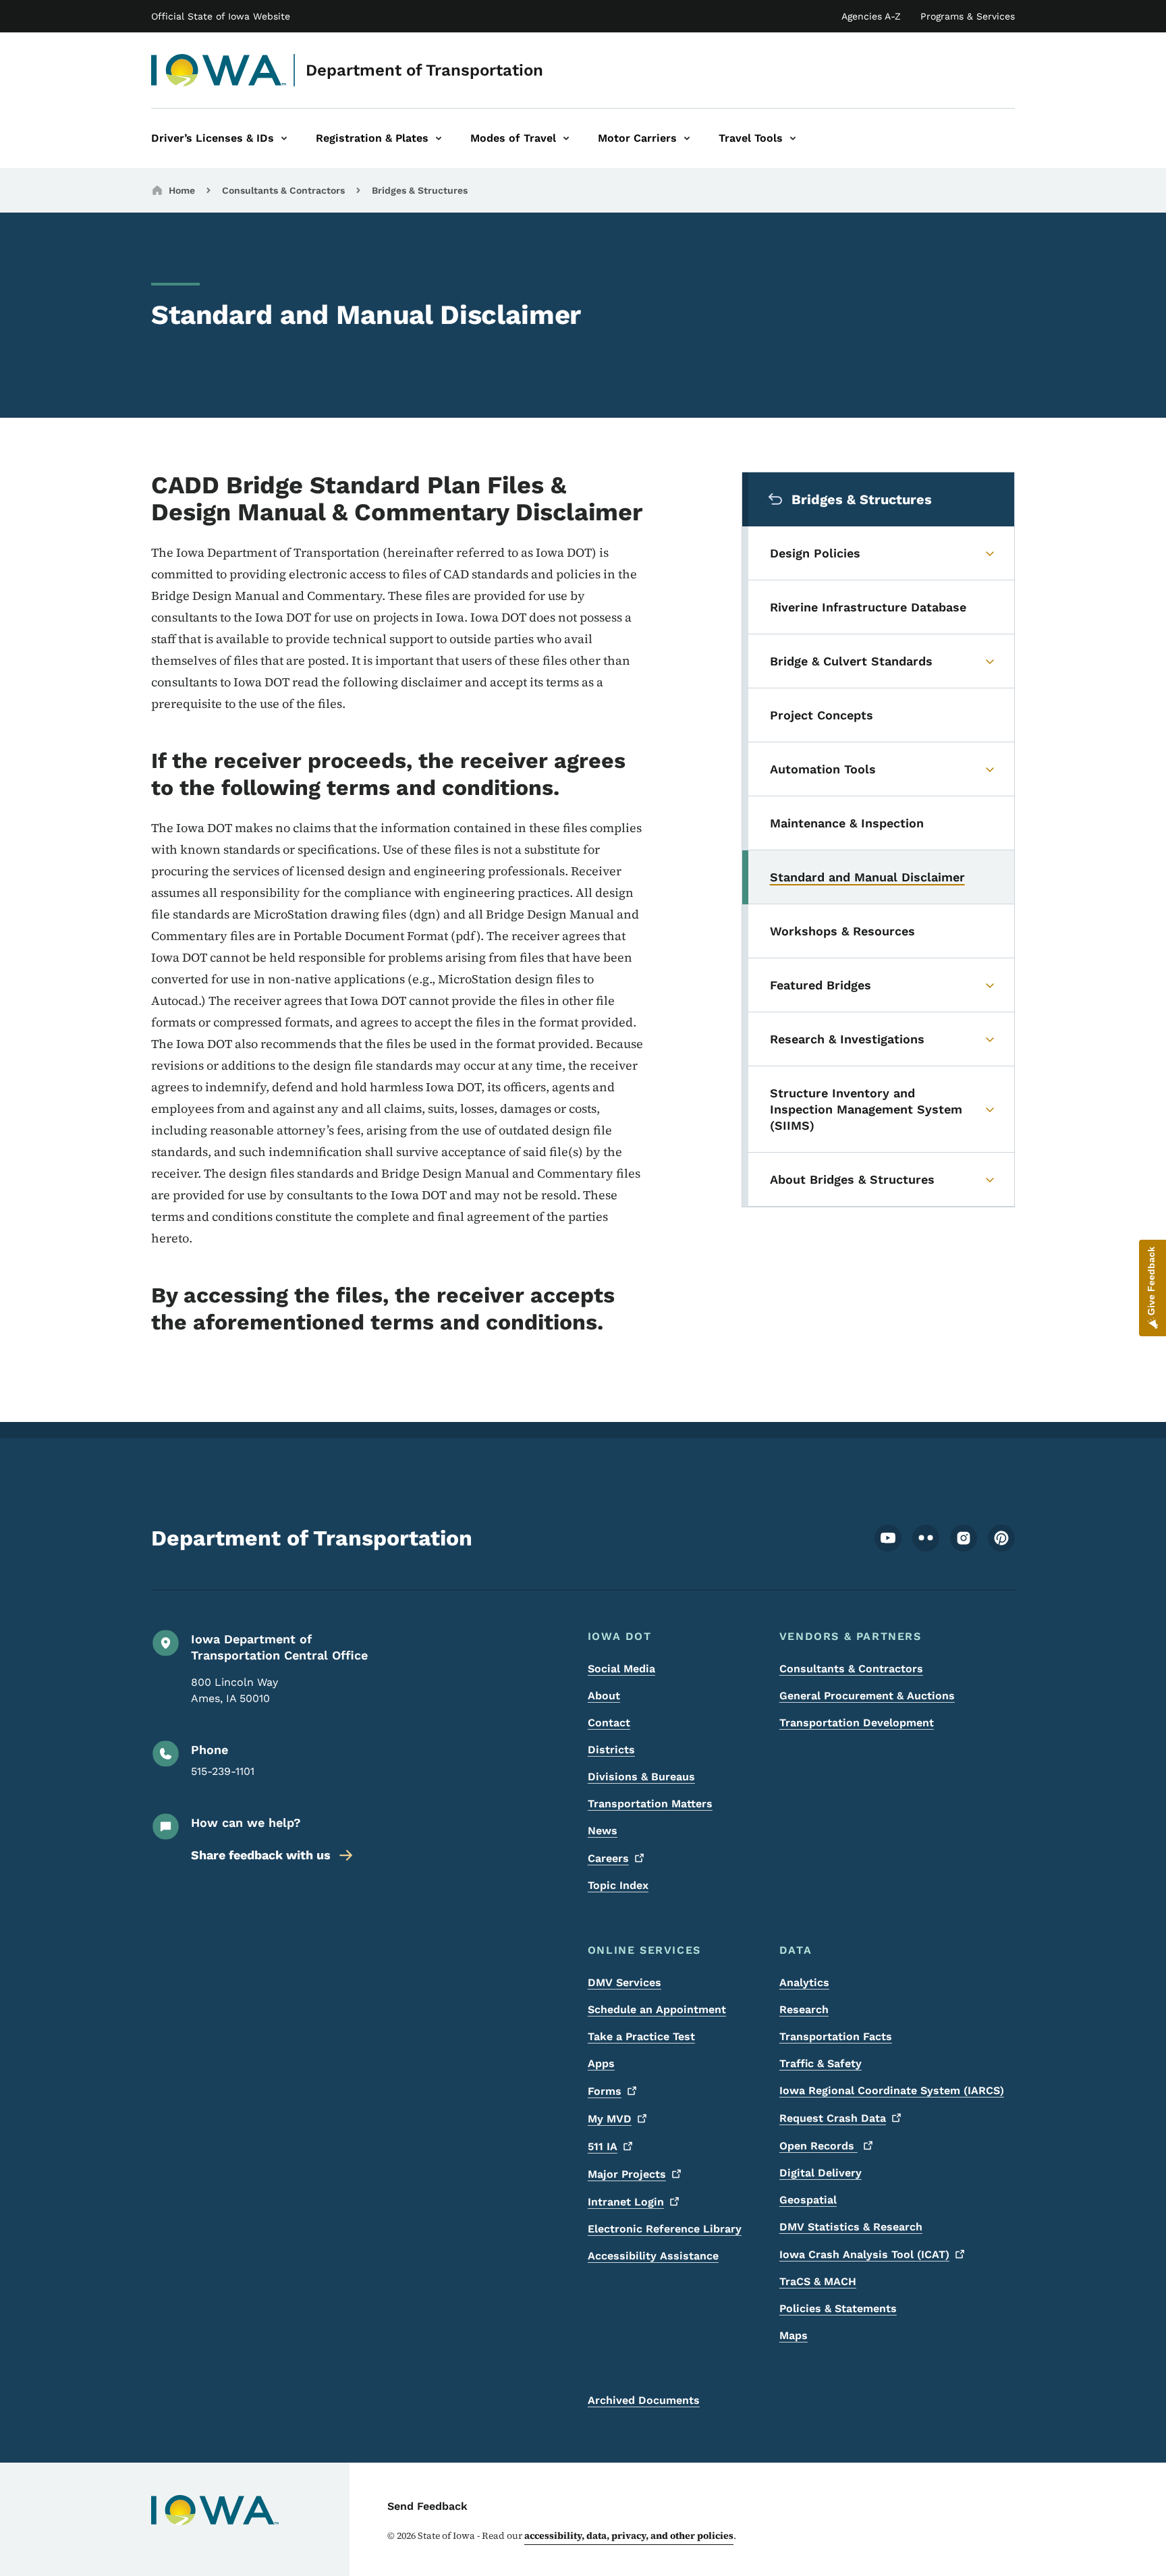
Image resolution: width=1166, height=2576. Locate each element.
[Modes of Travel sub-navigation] (566, 138)
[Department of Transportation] (219, 70)
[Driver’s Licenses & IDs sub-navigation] (284, 138)
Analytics (804, 1982)
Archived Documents (644, 2400)
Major (627, 2174)
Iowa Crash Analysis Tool (864, 2254)
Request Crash (833, 2118)
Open (818, 2146)
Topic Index (618, 1885)
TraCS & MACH (818, 2281)
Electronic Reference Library (665, 2229)
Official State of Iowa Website (221, 16)
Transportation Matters (650, 1804)
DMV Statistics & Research (851, 2227)
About (604, 1696)
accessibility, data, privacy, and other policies (629, 2536)
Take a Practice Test (641, 2036)
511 (603, 2146)
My (610, 2119)
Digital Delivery (821, 2173)
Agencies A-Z (871, 16)
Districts (611, 1750)
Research (804, 2009)
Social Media (621, 1669)
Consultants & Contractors (283, 190)
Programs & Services (968, 16)
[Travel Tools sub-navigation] (793, 138)
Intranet (626, 2202)
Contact (609, 1723)
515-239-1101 (223, 1771)
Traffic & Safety (821, 2063)
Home (182, 190)
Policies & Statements (838, 2308)
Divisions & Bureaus (641, 1777)
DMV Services (624, 1982)
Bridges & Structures (420, 190)
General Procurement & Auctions (867, 1696)
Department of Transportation (424, 70)
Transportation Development (857, 1723)
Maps (794, 2335)
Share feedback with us (261, 1855)
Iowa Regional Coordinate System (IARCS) (892, 2090)
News (603, 1831)
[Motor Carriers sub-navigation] (687, 138)
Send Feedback (427, 2506)
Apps (601, 2063)
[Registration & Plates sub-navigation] (439, 138)
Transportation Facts (836, 2036)
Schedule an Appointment (657, 2009)
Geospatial (808, 2200)
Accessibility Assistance (653, 2256)
